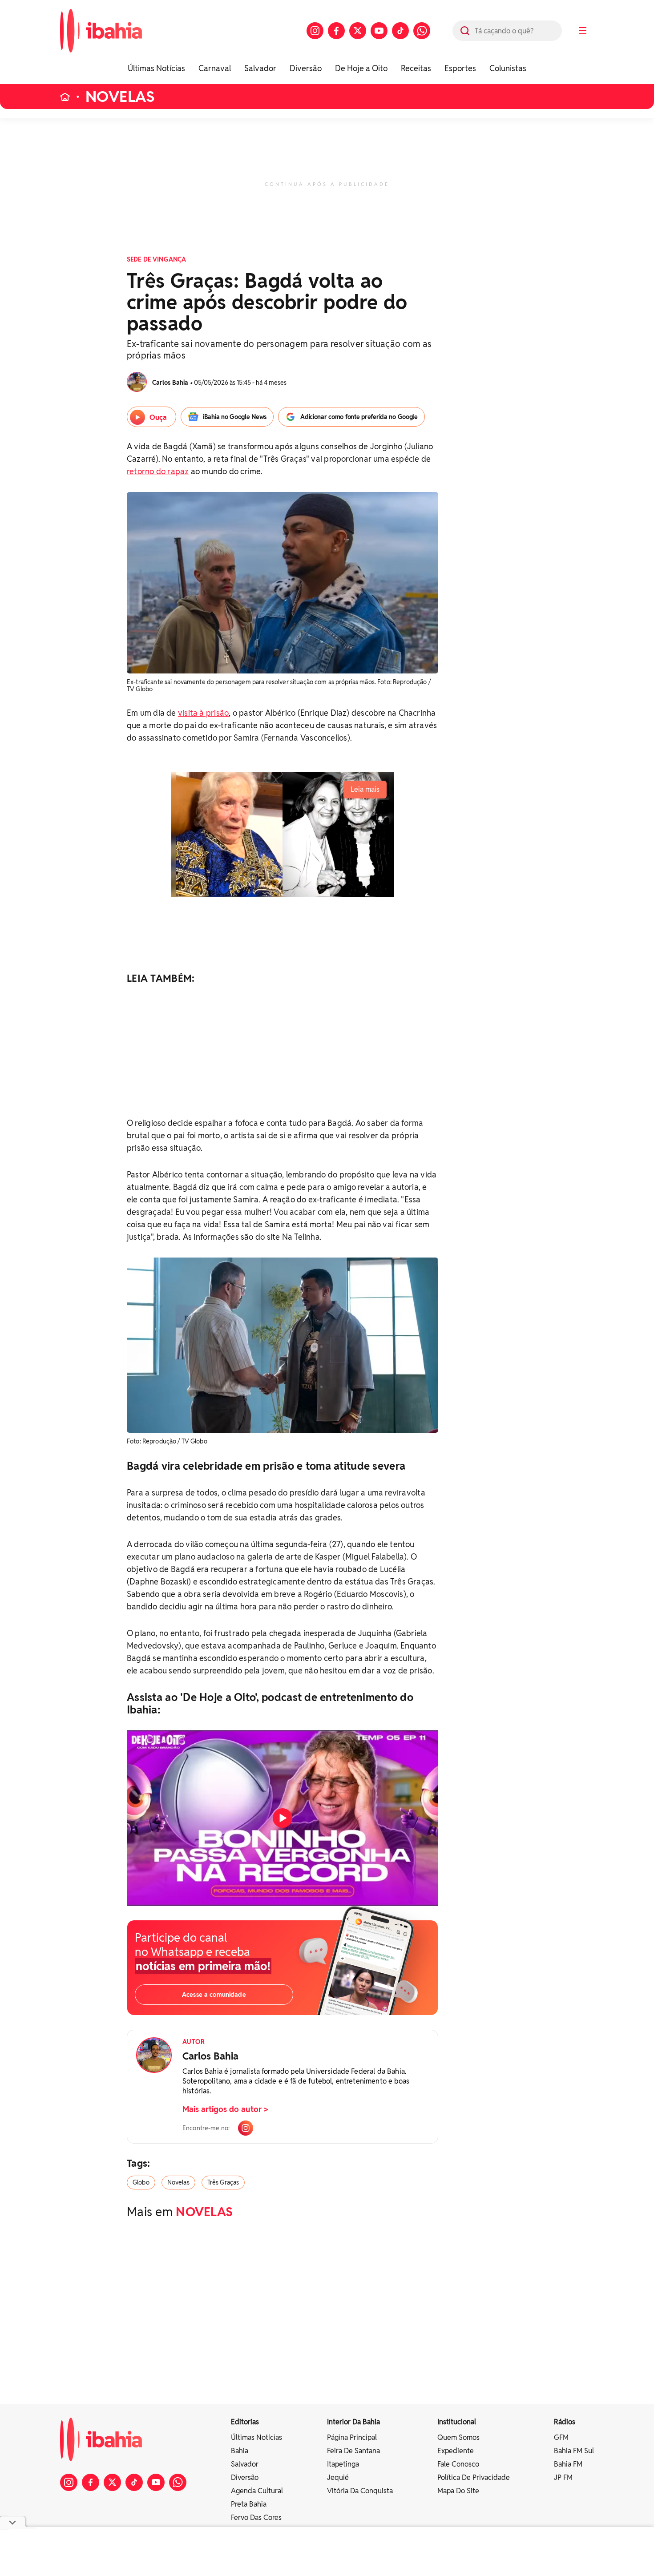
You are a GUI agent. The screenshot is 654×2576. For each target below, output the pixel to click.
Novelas (178, 2182)
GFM (561, 2437)
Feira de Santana (353, 2451)
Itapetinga (343, 2464)
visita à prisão (203, 713)
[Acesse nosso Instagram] (315, 31)
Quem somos (458, 2437)
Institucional (457, 2422)
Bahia (240, 2451)
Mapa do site (458, 2491)
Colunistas (508, 68)
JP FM (563, 2477)
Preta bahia (249, 2504)
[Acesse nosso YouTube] (379, 31)
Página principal (352, 2437)
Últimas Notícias (156, 68)
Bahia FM (568, 2464)
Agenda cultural (257, 2491)
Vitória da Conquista (360, 2491)
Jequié (338, 2477)
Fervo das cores (256, 2518)
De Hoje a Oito (361, 68)
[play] (283, 1818)
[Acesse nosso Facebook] (336, 31)
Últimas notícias (256, 2437)
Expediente (456, 2451)
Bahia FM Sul (574, 2451)
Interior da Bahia (353, 2422)
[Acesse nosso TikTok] (400, 31)
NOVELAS (120, 97)
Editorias (245, 2422)
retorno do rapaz (158, 471)
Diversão (306, 68)
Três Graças (223, 2182)
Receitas (416, 68)
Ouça (158, 417)
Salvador (260, 68)
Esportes (460, 68)
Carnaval (215, 68)
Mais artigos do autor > (225, 2109)
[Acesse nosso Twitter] (358, 31)
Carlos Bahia (210, 2056)
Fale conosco (458, 2464)
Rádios (565, 2422)
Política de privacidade (474, 2477)
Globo (141, 2182)
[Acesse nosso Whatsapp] (422, 31)
